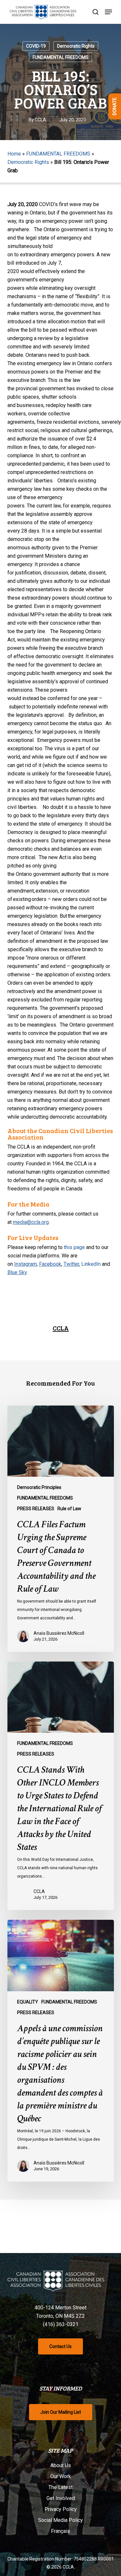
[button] (108, 12)
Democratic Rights (76, 46)
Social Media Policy (60, 2520)
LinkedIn (91, 1264)
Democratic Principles (39, 1487)
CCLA (40, 120)
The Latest (60, 2487)
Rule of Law (69, 1509)
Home (14, 154)
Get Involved (61, 2498)
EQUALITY (28, 2002)
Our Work (61, 2476)
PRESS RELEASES (36, 1509)
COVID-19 (36, 46)
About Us (61, 2465)
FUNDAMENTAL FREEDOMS (60, 57)
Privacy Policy (61, 2509)
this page (74, 1247)
